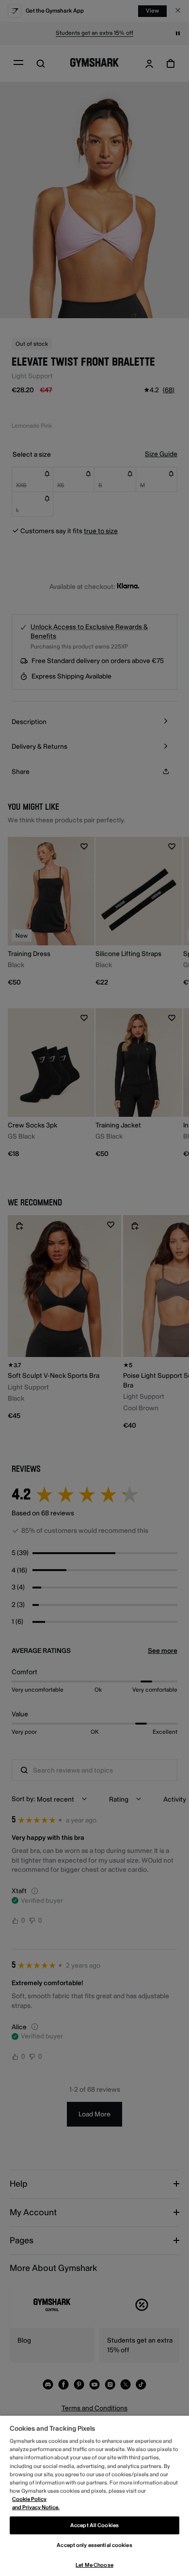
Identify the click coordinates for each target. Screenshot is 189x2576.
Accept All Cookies (94, 2525)
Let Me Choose (94, 2565)
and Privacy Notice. (36, 2507)
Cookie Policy (29, 2499)
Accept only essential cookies (94, 2545)
